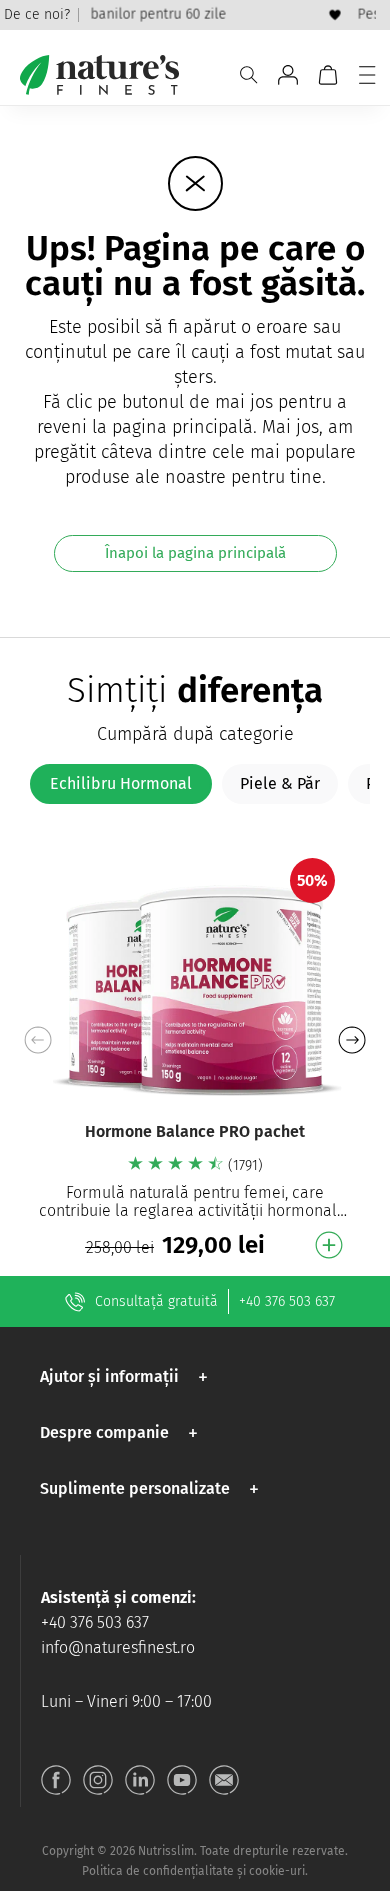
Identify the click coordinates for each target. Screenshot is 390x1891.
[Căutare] (249, 75)
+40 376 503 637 (287, 1301)
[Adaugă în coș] (329, 1245)
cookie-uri (277, 1871)
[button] (351, 1040)
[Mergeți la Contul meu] (288, 75)
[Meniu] (367, 75)
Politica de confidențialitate (158, 1871)
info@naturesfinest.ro (118, 1647)
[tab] (121, 784)
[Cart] (328, 75)
